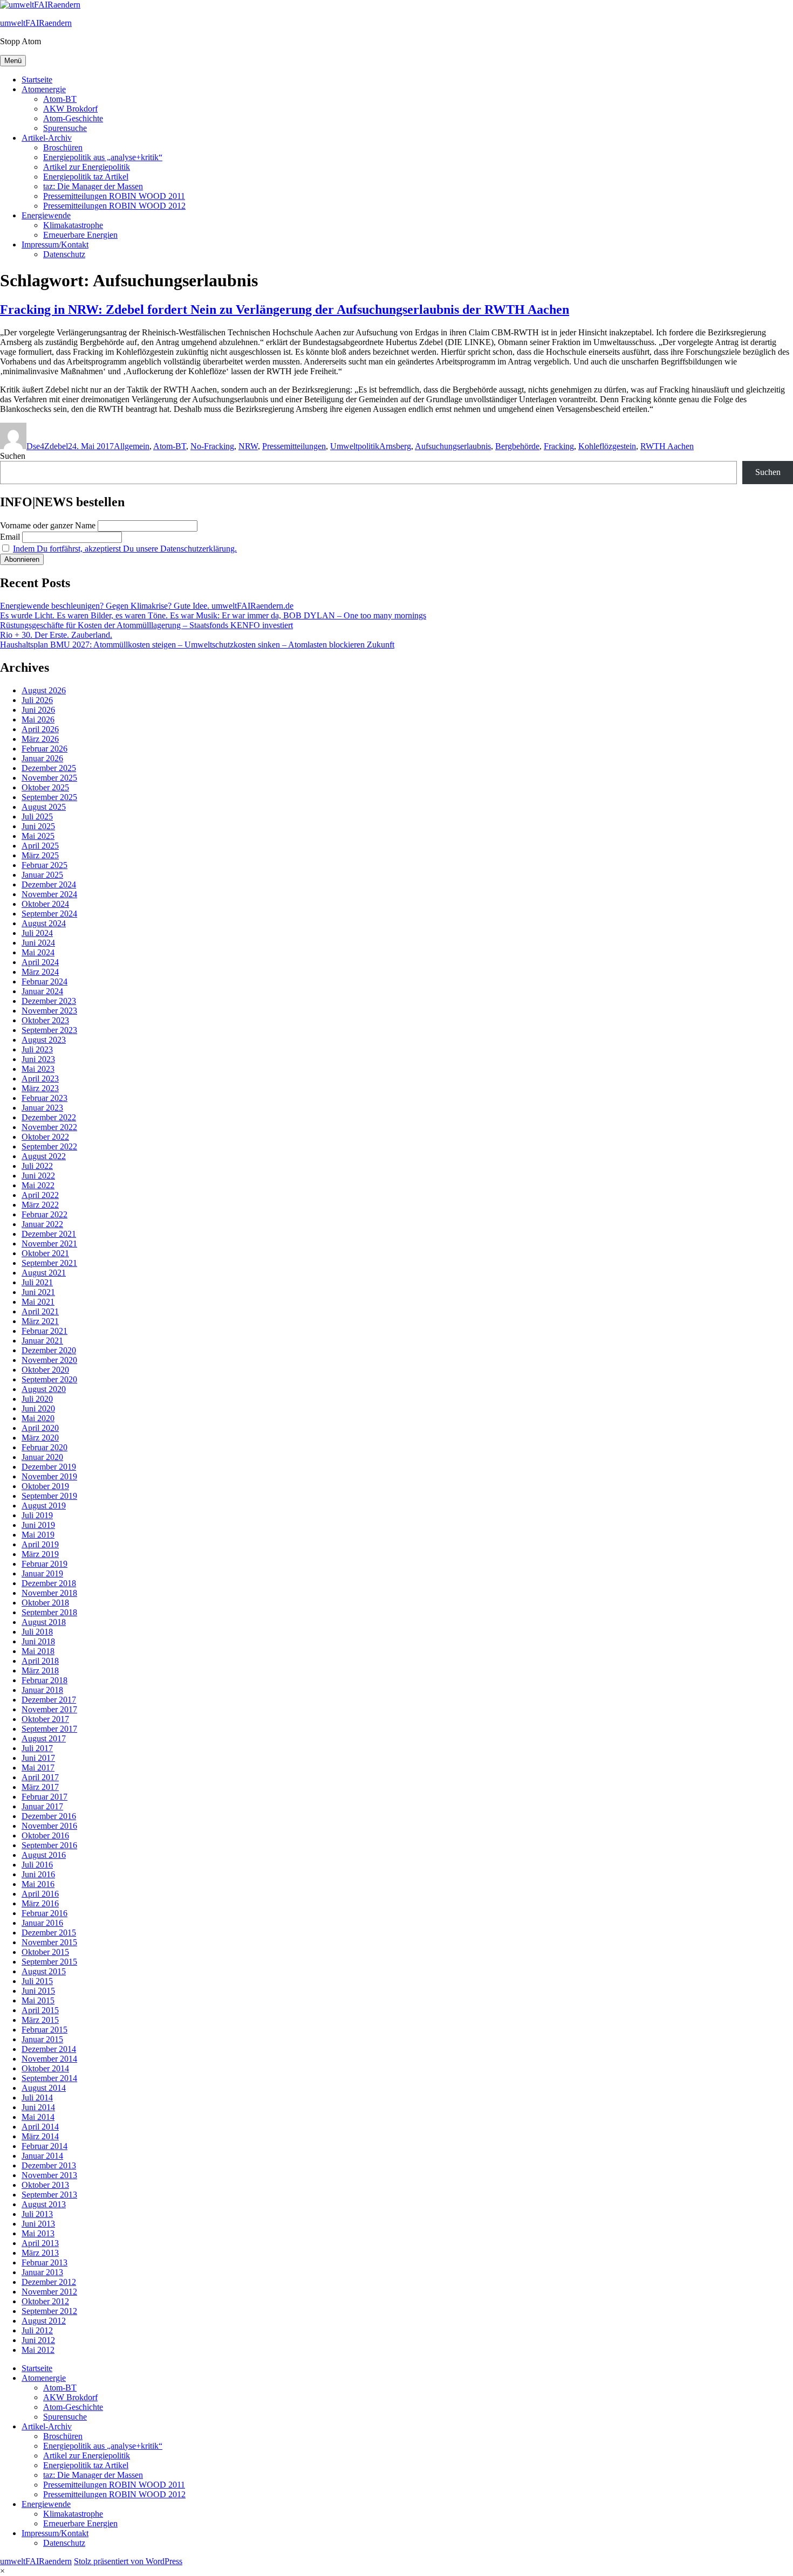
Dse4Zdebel (47, 446)
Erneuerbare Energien (80, 235)
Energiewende (46, 215)
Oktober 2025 (45, 787)
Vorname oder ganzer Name (48, 525)
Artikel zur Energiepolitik (87, 167)
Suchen (13, 456)
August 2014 (44, 2088)
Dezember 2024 (49, 884)
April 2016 (40, 1894)
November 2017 (49, 1709)
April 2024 (40, 962)
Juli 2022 (37, 1166)
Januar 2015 (42, 2039)
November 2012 (49, 2292)
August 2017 (44, 1738)
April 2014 (40, 2127)
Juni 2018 (38, 1641)
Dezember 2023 (49, 1001)
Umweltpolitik (355, 446)
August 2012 (44, 2321)
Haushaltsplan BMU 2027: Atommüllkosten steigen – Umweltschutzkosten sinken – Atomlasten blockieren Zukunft (197, 645)
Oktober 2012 (45, 2301)
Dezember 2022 (49, 1117)
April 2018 (40, 1661)
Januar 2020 (42, 1457)
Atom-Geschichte (73, 118)
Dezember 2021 (49, 1234)
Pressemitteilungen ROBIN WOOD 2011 (114, 196)
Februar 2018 (45, 1680)
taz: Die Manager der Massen (93, 186)
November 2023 (49, 1011)
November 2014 (49, 2059)
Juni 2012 (38, 2340)
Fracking (559, 446)
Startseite (37, 80)
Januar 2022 (42, 1224)
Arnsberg (395, 446)
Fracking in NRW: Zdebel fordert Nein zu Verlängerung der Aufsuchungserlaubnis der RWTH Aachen (285, 309)
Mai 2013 (38, 2233)
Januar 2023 (42, 1108)
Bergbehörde (517, 446)
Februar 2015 (45, 2030)
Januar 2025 (42, 875)
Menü (13, 61)
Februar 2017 (45, 1797)
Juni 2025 (38, 826)
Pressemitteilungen (294, 446)
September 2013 (49, 2195)
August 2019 (44, 1506)
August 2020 (44, 1389)
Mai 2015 (38, 2000)
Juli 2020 (37, 1399)
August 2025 (44, 807)
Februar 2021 (45, 1331)
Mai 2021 (38, 1302)
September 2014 (49, 2078)
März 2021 (40, 1321)
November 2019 (49, 1476)
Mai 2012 (38, 2350)
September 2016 (49, 1845)
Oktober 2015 (45, 1952)
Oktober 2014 (45, 2068)
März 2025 (40, 855)
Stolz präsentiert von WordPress (128, 2561)
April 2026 (40, 729)
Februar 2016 (45, 1913)
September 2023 (49, 1030)
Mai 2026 (38, 719)
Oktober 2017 (45, 1719)
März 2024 (40, 972)
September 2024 (49, 914)
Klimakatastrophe (73, 225)
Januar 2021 (42, 1341)
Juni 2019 (38, 1525)
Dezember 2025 (49, 768)
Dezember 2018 (49, 1583)
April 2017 (40, 1777)
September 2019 (49, 1496)
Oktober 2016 (45, 1835)
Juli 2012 (37, 2330)
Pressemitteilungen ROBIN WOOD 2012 (114, 206)
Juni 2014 (38, 2107)
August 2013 (44, 2204)
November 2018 (49, 1593)
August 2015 (44, 1971)
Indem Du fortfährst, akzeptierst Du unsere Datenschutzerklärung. (125, 549)
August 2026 (44, 690)
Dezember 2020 (49, 1350)
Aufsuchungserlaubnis (453, 446)
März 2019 (40, 1554)
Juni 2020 (38, 1408)
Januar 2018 (42, 1690)
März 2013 (40, 2253)
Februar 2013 (45, 2262)
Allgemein (132, 446)
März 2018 (40, 1671)
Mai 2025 (38, 836)
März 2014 (40, 2136)
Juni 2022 (38, 1176)
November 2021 (49, 1244)
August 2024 (44, 923)
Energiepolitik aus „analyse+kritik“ (103, 157)
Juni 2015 (38, 1991)
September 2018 (49, 1612)
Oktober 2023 (45, 1020)
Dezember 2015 (49, 1933)
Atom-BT (60, 99)
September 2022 (49, 1146)
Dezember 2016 (49, 1816)
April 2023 (40, 1079)
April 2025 (40, 846)
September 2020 (49, 1379)
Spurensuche (65, 128)
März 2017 (40, 1787)
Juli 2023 (37, 1049)
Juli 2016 (37, 1865)
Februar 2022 (45, 1214)
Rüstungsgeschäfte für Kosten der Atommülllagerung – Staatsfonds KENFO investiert (146, 625)
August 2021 (44, 1273)
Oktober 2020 (45, 1370)
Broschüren (63, 147)
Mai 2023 (38, 1069)
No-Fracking (212, 446)
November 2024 (49, 894)
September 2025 (49, 797)
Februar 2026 (45, 749)
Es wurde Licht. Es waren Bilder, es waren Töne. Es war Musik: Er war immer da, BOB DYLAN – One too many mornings (213, 615)
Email (10, 537)
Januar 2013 (42, 2272)
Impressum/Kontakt (55, 244)
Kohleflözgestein (607, 446)
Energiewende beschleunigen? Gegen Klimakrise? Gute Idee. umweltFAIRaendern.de (147, 606)
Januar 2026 (42, 758)
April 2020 (40, 1428)
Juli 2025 (37, 817)
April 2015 (40, 2010)
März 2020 (40, 1438)
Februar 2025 (45, 865)
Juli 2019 (37, 1515)
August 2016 (44, 1855)
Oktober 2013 (45, 2185)
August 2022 (44, 1156)
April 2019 (40, 1544)
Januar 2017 (42, 1806)
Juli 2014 (37, 2098)
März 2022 (40, 1205)
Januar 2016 (42, 1923)
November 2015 (49, 1942)
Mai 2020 (38, 1418)
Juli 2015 (37, 1981)
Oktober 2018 (45, 1603)
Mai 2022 (38, 1185)
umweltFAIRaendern (36, 23)
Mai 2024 (38, 952)
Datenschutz (64, 254)
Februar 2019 (45, 1564)
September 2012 (49, 2311)
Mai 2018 (38, 1651)
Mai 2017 (38, 1768)
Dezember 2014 (49, 2049)
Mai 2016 (38, 1884)
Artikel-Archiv (47, 138)
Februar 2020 (45, 1447)
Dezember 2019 (49, 1467)
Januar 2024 (42, 991)
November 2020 (49, 1360)
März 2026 (40, 739)
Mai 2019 (38, 1535)
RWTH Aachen (667, 446)
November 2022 (49, 1127)
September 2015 (49, 1962)
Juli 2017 (37, 1748)
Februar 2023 (45, 1098)
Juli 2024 (37, 933)
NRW (248, 446)
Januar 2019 (42, 1573)
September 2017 (49, 1729)
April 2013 (40, 2243)
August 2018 (44, 1622)
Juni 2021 (38, 1292)
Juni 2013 (38, 2224)
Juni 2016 (38, 1874)
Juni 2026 (38, 710)
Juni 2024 (38, 943)
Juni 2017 (38, 1758)
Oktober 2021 (45, 1253)
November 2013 (49, 2175)
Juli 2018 (37, 1632)
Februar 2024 (45, 982)
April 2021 (40, 1311)
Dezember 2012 (49, 2282)
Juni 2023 (38, 1059)
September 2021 (49, 1263)
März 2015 (40, 2020)
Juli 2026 (37, 700)
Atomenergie (44, 89)
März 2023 (40, 1088)
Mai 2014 (38, 2117)
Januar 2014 (42, 2156)
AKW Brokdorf (70, 109)
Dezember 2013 (49, 2165)
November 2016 (49, 1826)
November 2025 (49, 778)
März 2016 (40, 1903)
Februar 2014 (45, 2146)
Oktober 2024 (45, 904)
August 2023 (44, 1040)
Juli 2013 (37, 2214)
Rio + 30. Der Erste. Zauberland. (56, 635)
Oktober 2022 (45, 1137)
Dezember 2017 (49, 1700)
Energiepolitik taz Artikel (86, 177)
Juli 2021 (37, 1282)
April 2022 (40, 1195)
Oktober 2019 (45, 1486)
